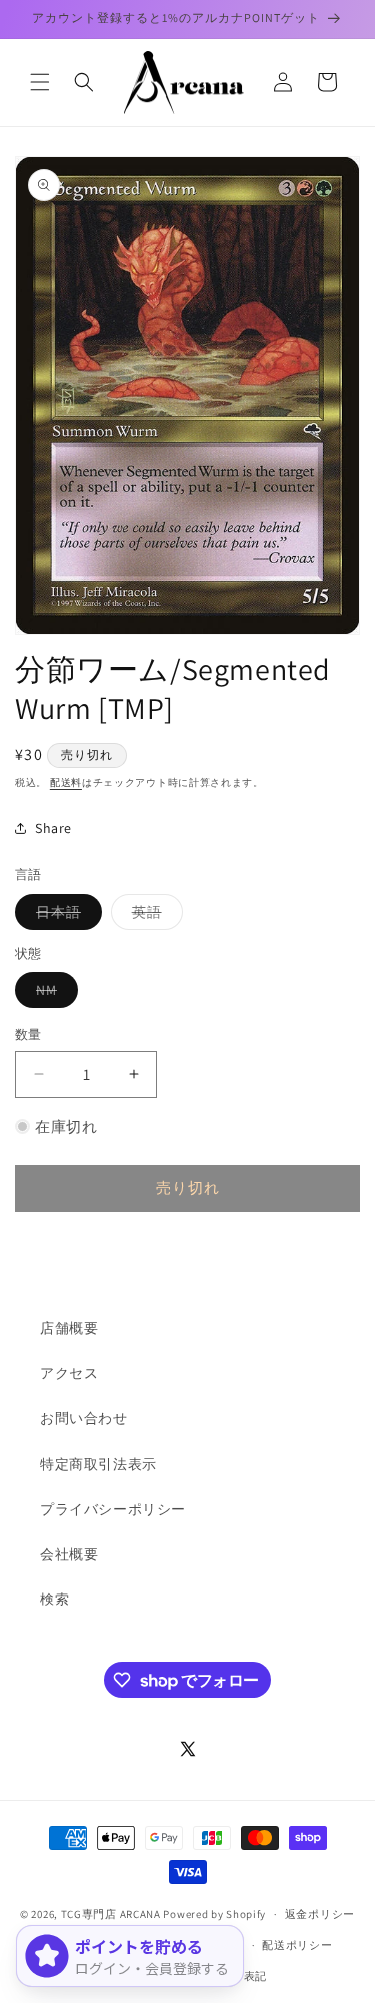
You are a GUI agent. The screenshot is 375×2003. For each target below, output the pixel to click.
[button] (40, 82)
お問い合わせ (84, 1418)
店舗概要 (69, 1328)
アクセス (69, 1373)
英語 (154, 916)
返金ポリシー (320, 1914)
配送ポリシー (297, 1945)
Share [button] (53, 828)
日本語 (65, 916)
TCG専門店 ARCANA (111, 1914)
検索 (54, 1599)
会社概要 (69, 1554)
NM (53, 994)
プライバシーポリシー (113, 1509)
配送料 (66, 782)
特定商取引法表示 (98, 1464)
